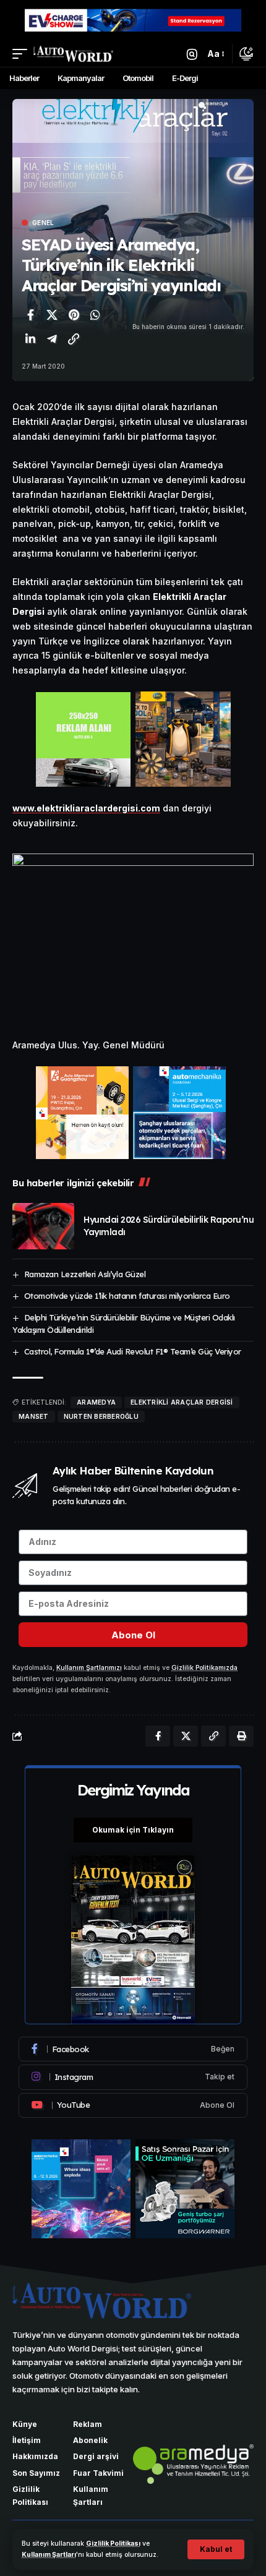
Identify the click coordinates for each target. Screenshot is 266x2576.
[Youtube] (133, 2105)
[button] (216, 2549)
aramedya (96, 1402)
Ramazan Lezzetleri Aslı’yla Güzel (85, 1274)
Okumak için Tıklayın (133, 1830)
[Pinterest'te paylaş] (74, 315)
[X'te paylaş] (52, 315)
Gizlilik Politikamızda (204, 1668)
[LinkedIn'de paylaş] (30, 339)
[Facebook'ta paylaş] (30, 315)
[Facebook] (133, 2049)
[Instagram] (133, 2077)
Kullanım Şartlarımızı (89, 1668)
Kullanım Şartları (49, 2555)
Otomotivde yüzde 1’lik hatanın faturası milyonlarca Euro (127, 1296)
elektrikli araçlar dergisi (182, 1402)
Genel (43, 223)
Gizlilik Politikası (113, 2544)
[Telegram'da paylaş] (52, 339)
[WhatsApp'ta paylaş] (95, 315)
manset (34, 1416)
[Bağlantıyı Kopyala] (74, 339)
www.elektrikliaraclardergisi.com (86, 808)
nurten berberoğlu (101, 1416)
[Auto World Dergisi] (73, 54)
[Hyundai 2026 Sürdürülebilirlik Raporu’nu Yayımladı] (43, 1226)
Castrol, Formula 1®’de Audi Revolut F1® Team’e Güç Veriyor (133, 1351)
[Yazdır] (241, 1736)
